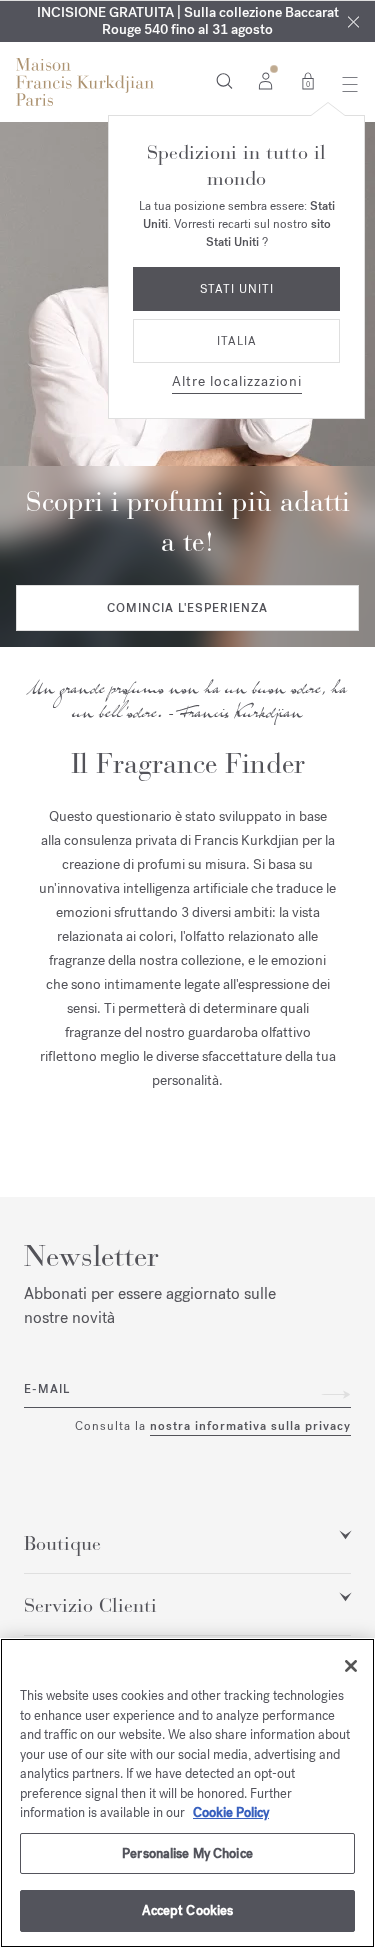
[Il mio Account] (265, 80)
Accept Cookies (188, 1910)
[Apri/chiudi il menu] (344, 84)
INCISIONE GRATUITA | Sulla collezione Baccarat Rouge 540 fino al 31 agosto (188, 21)
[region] (187, 1793)
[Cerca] (224, 80)
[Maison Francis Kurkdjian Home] (85, 82)
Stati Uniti (237, 289)
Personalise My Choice (187, 1853)
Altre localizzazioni (237, 381)
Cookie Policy (231, 1812)
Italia (237, 341)
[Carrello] (308, 80)
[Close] (353, 21)
